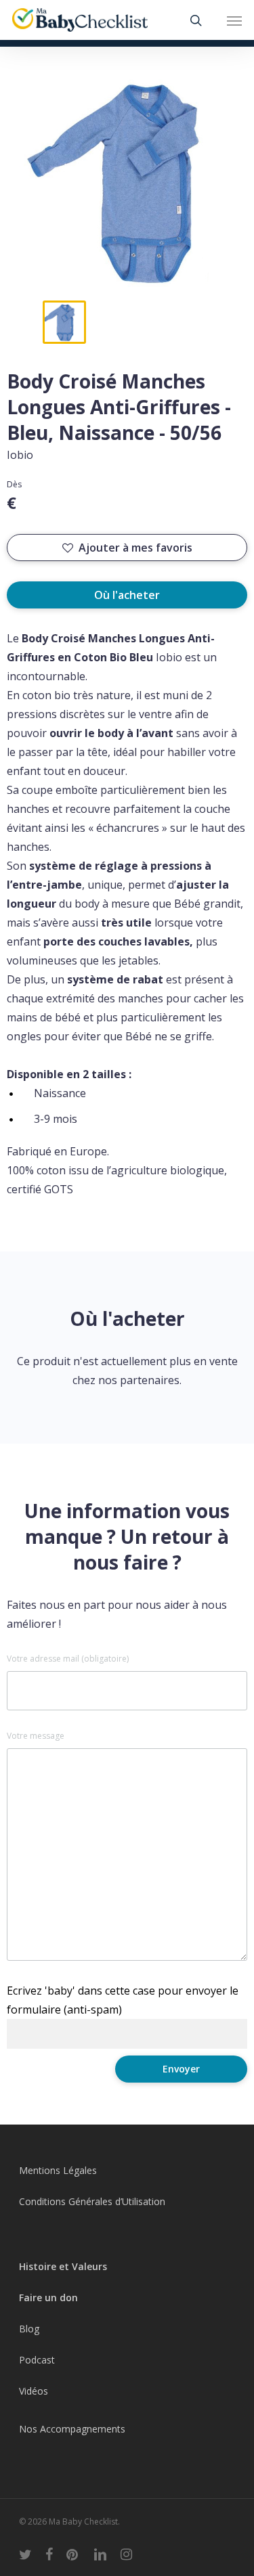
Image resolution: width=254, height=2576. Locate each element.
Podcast (37, 2360)
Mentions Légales (58, 2170)
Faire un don (48, 2297)
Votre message (36, 1736)
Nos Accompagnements (72, 2429)
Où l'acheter (127, 595)
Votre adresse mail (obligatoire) (68, 1659)
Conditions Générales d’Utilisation (92, 2201)
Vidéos (34, 2391)
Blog (29, 2329)
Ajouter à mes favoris (135, 548)
